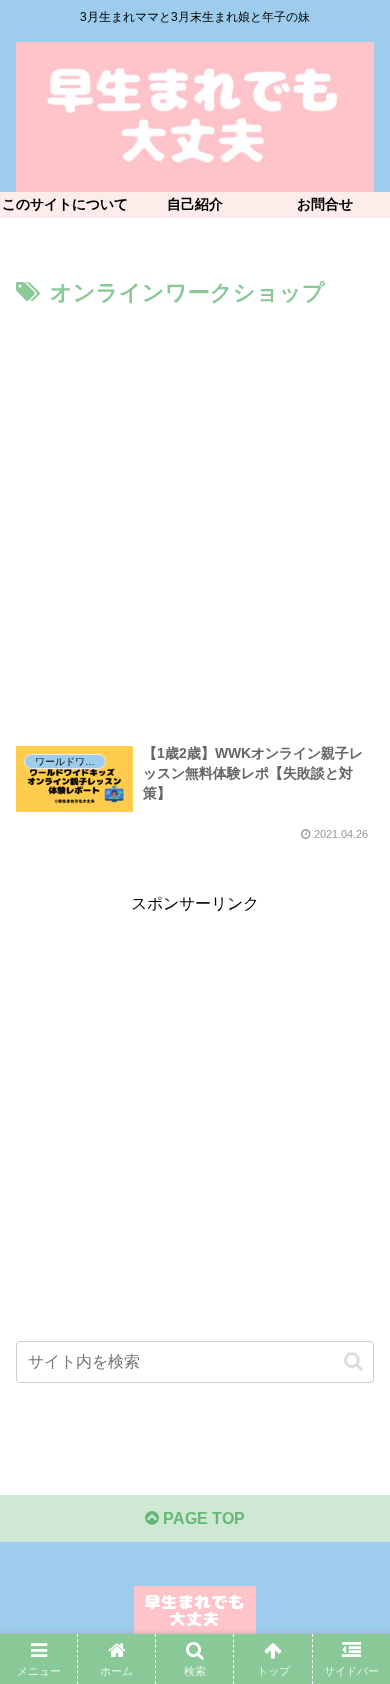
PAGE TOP (202, 1518)
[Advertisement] (195, 518)
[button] (353, 1361)
